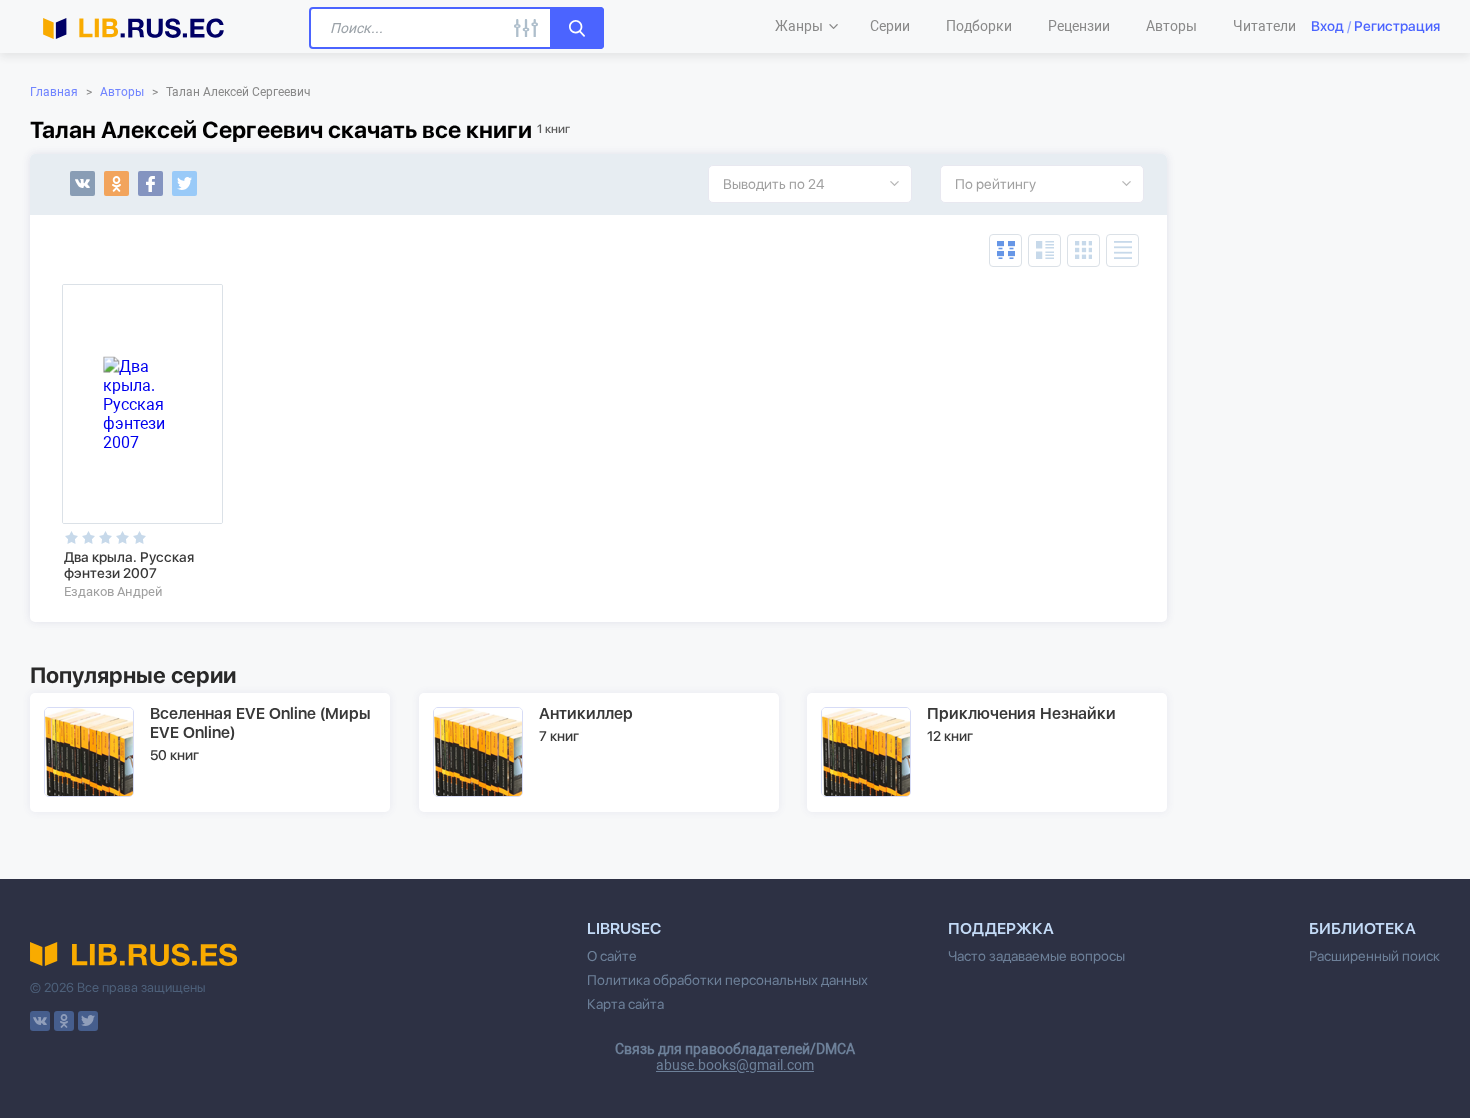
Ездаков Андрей (113, 591)
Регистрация (1397, 26)
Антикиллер (586, 713)
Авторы (122, 92)
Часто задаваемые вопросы (1036, 956)
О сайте (612, 956)
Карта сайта (625, 1004)
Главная (54, 92)
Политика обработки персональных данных (727, 980)
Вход (1327, 26)
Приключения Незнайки (1021, 713)
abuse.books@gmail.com (735, 1065)
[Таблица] (1005, 250)
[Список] (1044, 250)
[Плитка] (1083, 250)
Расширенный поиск (1374, 956)
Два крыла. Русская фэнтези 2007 (129, 565)
